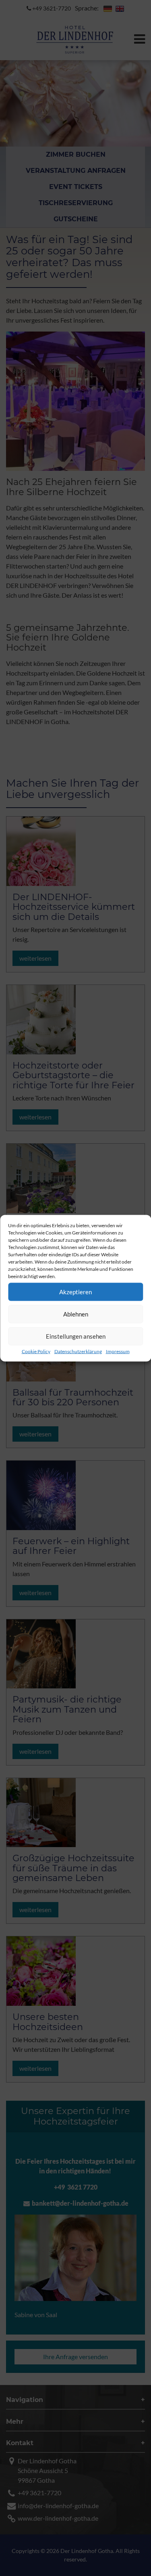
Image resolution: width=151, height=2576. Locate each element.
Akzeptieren (75, 1292)
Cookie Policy (36, 1351)
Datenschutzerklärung (78, 1351)
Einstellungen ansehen (76, 1336)
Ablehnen (76, 1314)
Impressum (118, 1351)
